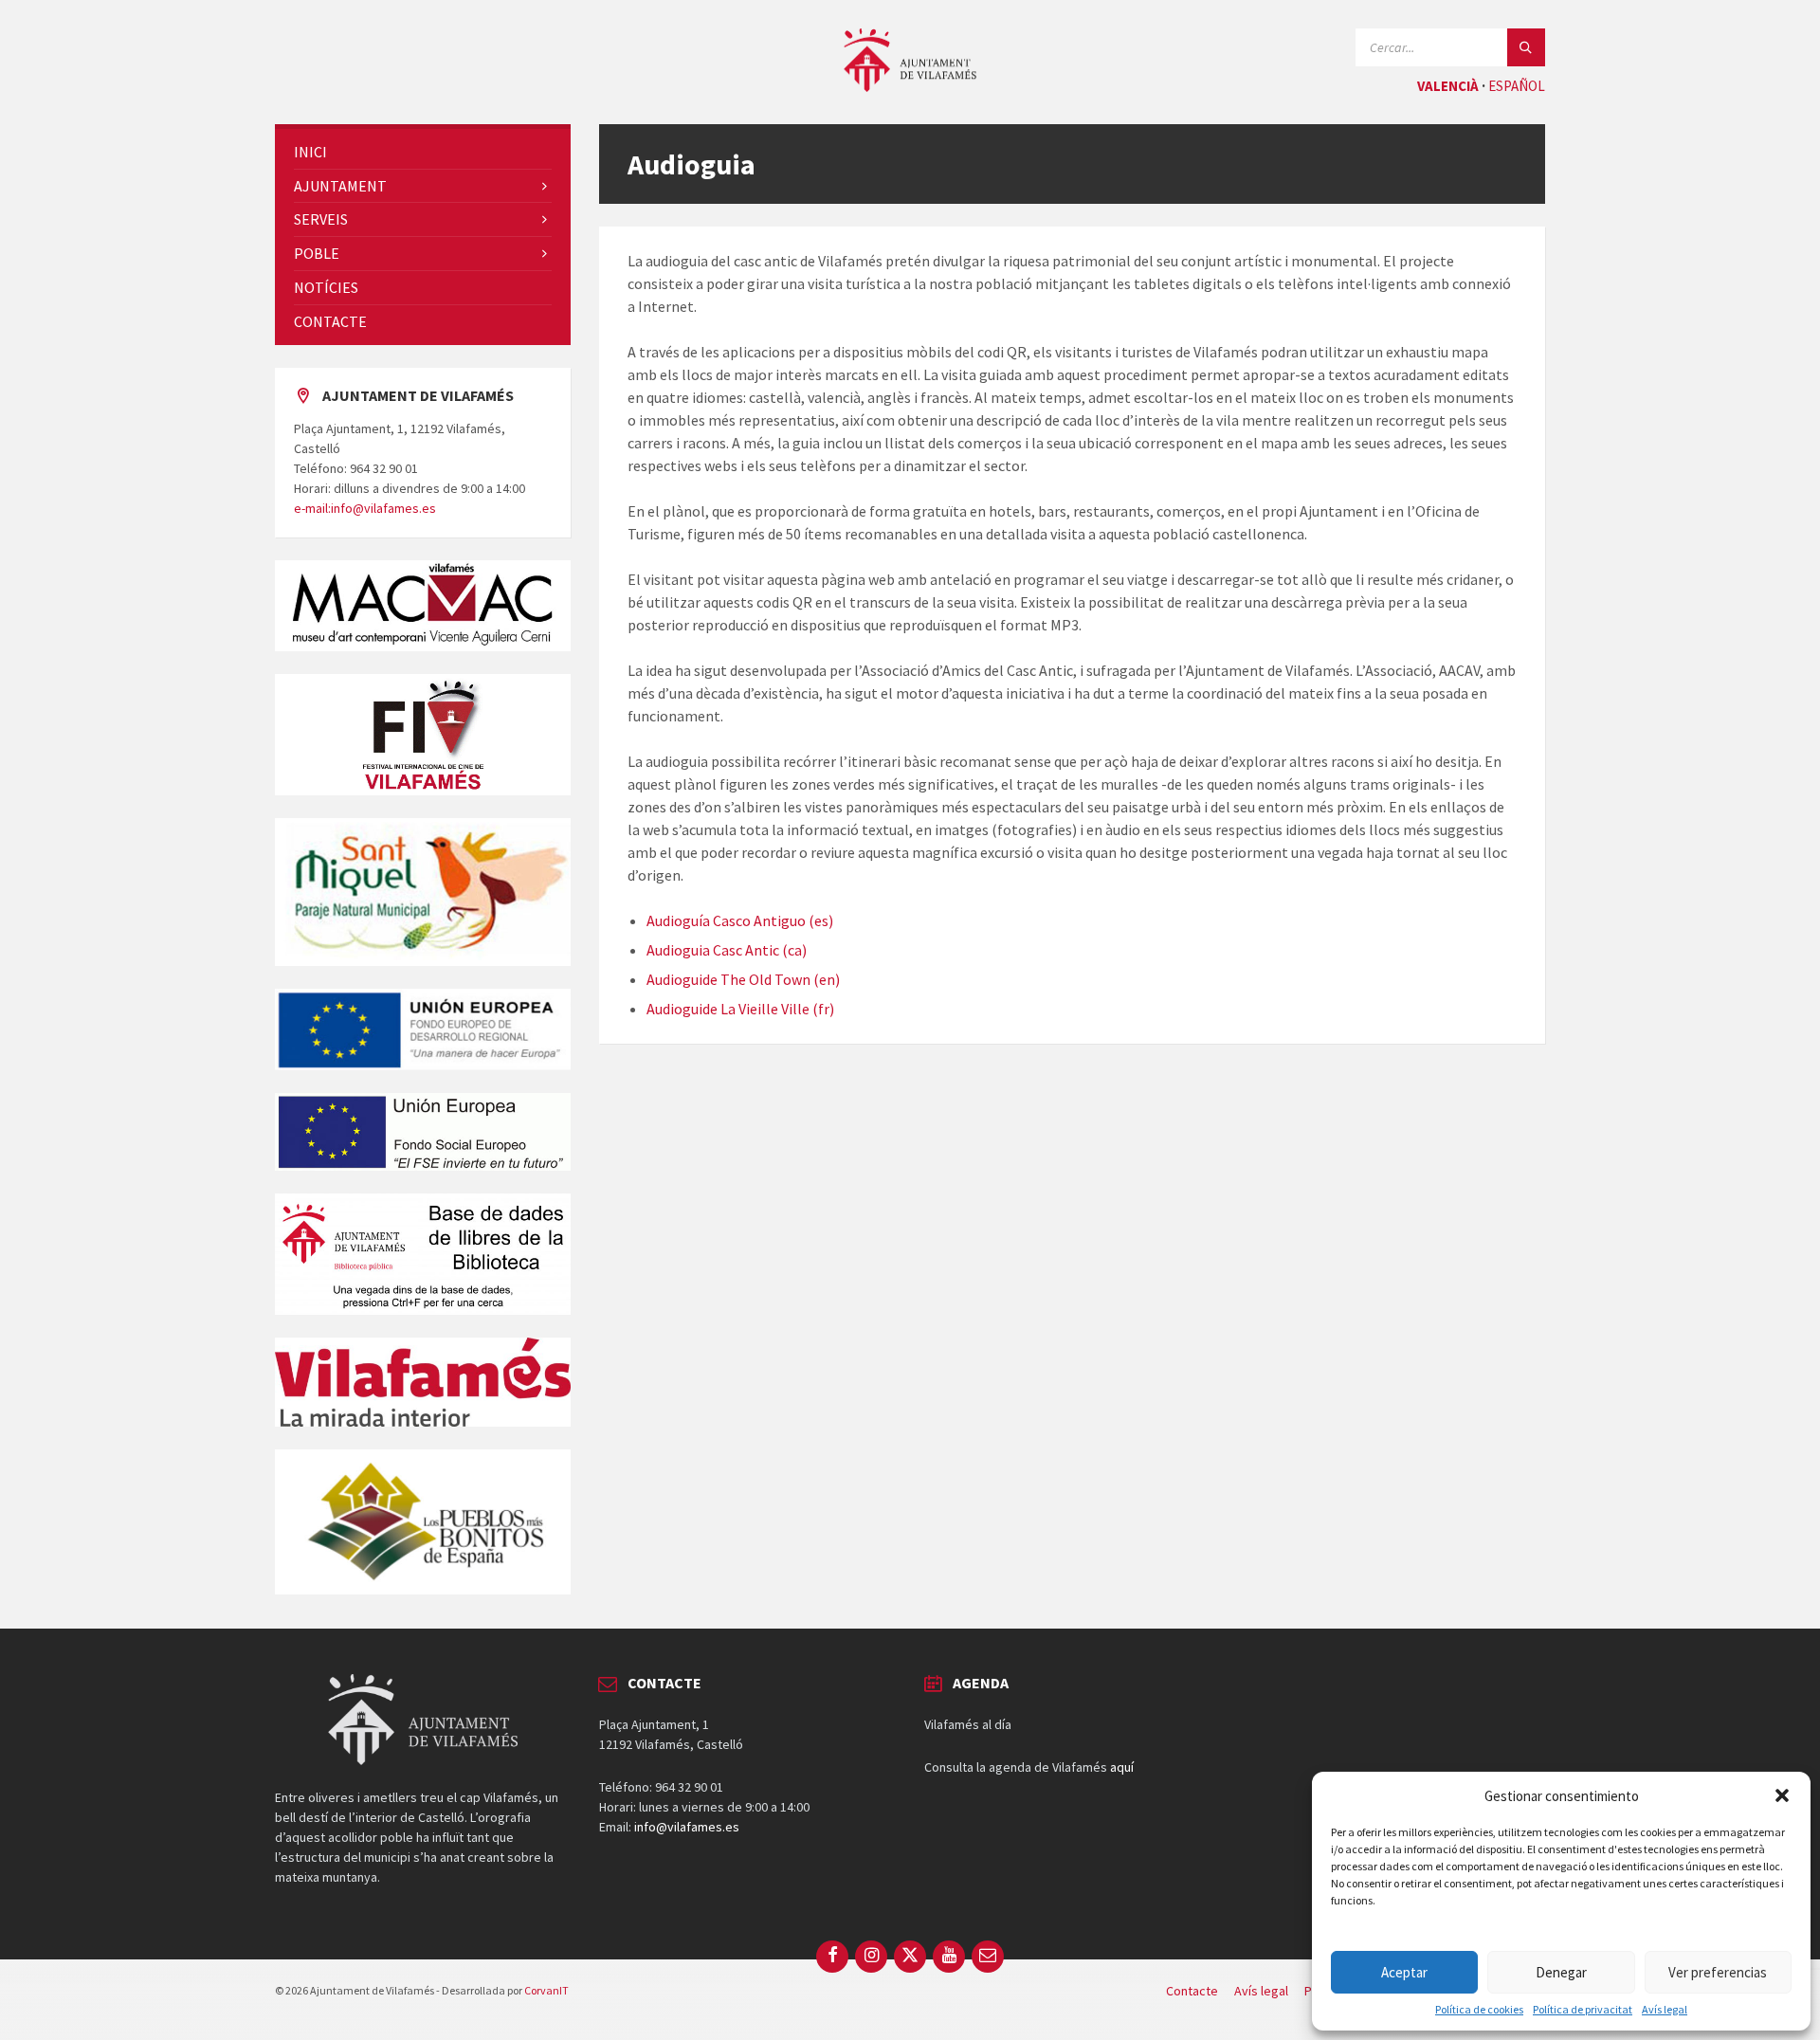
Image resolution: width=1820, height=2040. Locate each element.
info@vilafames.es (687, 1827)
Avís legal (1665, 2010)
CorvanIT (546, 1990)
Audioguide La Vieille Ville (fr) (740, 1009)
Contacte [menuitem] (1192, 1991)
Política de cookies (1479, 2010)
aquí (1122, 1767)
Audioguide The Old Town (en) (743, 979)
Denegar (1561, 1972)
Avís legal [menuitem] (1261, 1991)
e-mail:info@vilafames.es (365, 508)
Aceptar (1404, 1972)
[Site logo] (910, 86)
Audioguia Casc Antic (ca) (727, 950)
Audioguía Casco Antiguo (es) (740, 920)
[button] (1782, 1795)
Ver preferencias (1718, 1972)
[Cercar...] (1526, 47)
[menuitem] (423, 152)
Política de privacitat (1583, 2010)
